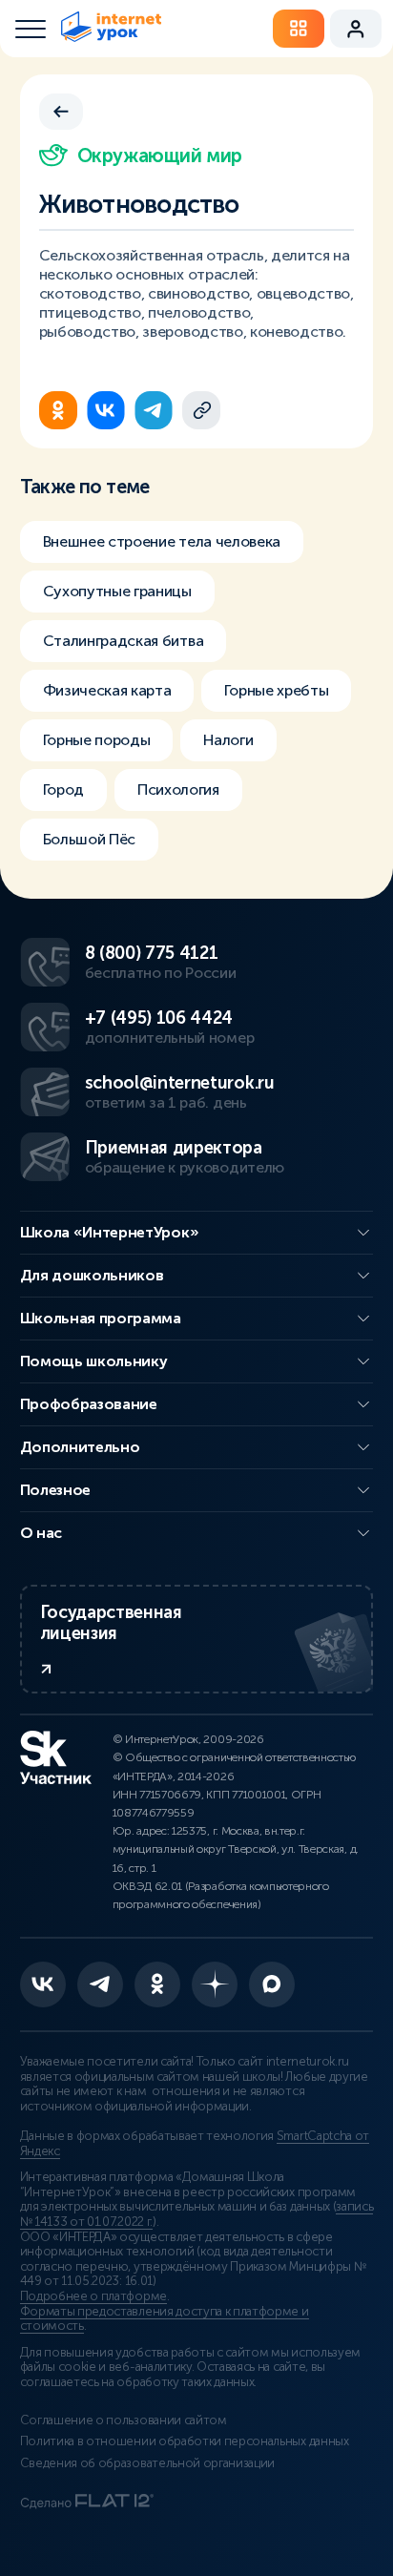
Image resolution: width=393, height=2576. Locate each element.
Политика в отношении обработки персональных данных (185, 2441)
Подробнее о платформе (93, 2296)
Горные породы (97, 740)
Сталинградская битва (124, 641)
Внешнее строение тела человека (162, 541)
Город (63, 789)
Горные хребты (276, 690)
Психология (178, 789)
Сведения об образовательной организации (148, 2463)
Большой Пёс (89, 839)
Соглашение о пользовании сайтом (124, 2420)
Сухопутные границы (117, 591)
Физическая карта (107, 690)
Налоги (228, 740)
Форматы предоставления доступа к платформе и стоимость (165, 2319)
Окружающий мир (160, 156)
